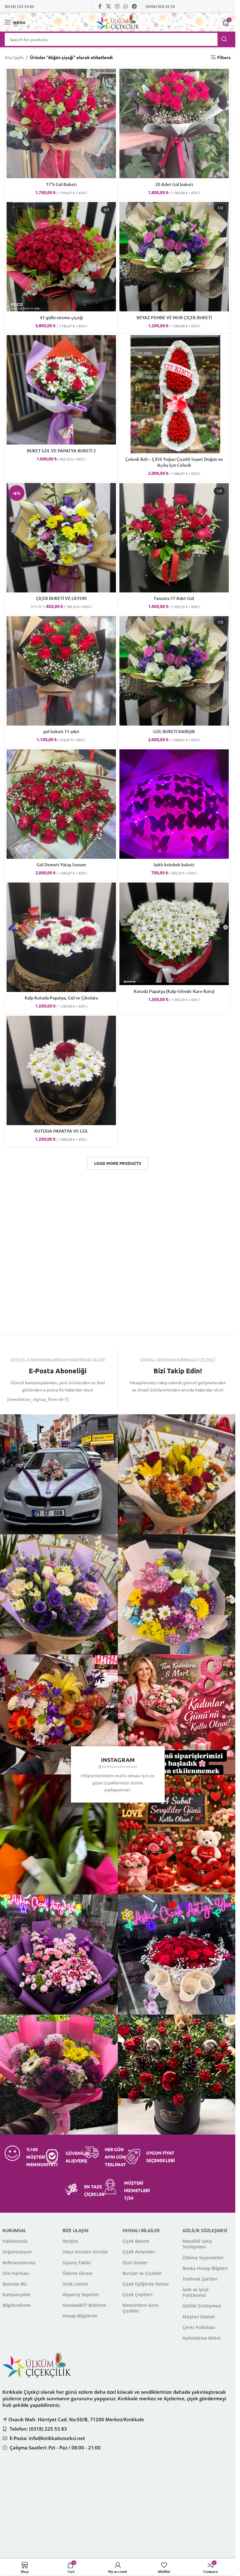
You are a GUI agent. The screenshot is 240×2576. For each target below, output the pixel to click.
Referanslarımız (19, 2263)
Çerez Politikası (199, 2327)
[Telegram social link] (135, 6)
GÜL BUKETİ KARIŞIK (174, 731)
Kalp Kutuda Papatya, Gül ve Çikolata (61, 998)
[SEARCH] (224, 39)
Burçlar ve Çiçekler (142, 2273)
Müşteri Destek (199, 2317)
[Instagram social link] (117, 6)
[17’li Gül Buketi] (61, 123)
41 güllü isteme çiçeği (61, 317)
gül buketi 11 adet (61, 731)
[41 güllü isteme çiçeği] (61, 257)
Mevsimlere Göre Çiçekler (140, 2308)
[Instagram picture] (178, 1474)
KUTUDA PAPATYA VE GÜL (61, 1131)
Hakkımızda (15, 2241)
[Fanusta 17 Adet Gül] (174, 538)
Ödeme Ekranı (77, 2273)
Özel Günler (135, 2263)
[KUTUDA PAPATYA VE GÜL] (61, 1070)
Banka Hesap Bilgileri (205, 2268)
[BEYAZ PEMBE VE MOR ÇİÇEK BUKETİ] (174, 257)
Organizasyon (17, 2252)
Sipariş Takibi (77, 2263)
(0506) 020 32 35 (160, 6)
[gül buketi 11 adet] (61, 671)
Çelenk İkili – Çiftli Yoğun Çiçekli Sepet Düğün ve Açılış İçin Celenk (174, 462)
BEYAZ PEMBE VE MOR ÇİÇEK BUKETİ (174, 317)
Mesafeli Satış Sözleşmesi (197, 2244)
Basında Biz (15, 2284)
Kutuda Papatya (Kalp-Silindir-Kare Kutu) (174, 991)
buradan (152, 2484)
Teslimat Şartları (200, 2279)
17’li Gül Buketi (61, 184)
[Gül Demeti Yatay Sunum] (61, 804)
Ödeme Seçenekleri (203, 2258)
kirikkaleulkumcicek (120, 1766)
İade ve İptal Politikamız (195, 2292)
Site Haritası (16, 2273)
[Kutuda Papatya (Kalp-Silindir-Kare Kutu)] (174, 934)
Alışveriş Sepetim (81, 2294)
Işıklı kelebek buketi (174, 865)
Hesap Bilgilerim (80, 2316)
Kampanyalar (17, 2294)
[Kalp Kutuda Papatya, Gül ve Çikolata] (61, 937)
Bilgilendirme (17, 2305)
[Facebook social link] (100, 6)
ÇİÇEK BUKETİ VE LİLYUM (61, 598)
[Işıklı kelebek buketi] (174, 804)
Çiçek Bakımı (136, 2241)
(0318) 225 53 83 (19, 6)
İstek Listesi (75, 2284)
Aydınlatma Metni (202, 2338)
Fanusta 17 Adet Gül (174, 598)
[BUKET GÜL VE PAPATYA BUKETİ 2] (61, 390)
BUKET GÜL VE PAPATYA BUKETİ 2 (61, 451)
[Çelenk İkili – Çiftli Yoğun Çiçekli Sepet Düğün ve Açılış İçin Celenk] (174, 394)
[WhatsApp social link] (126, 6)
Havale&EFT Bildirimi (84, 2305)
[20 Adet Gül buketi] (174, 123)
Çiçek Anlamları (139, 2252)
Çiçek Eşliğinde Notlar (146, 2284)
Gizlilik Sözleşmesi (202, 2306)
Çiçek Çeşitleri (137, 2294)
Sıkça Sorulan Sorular (85, 2252)
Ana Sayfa (14, 57)
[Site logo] (118, 22)
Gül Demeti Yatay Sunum (61, 865)
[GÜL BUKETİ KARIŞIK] (174, 671)
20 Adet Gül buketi (174, 184)
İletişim (70, 2241)
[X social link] (108, 6)
